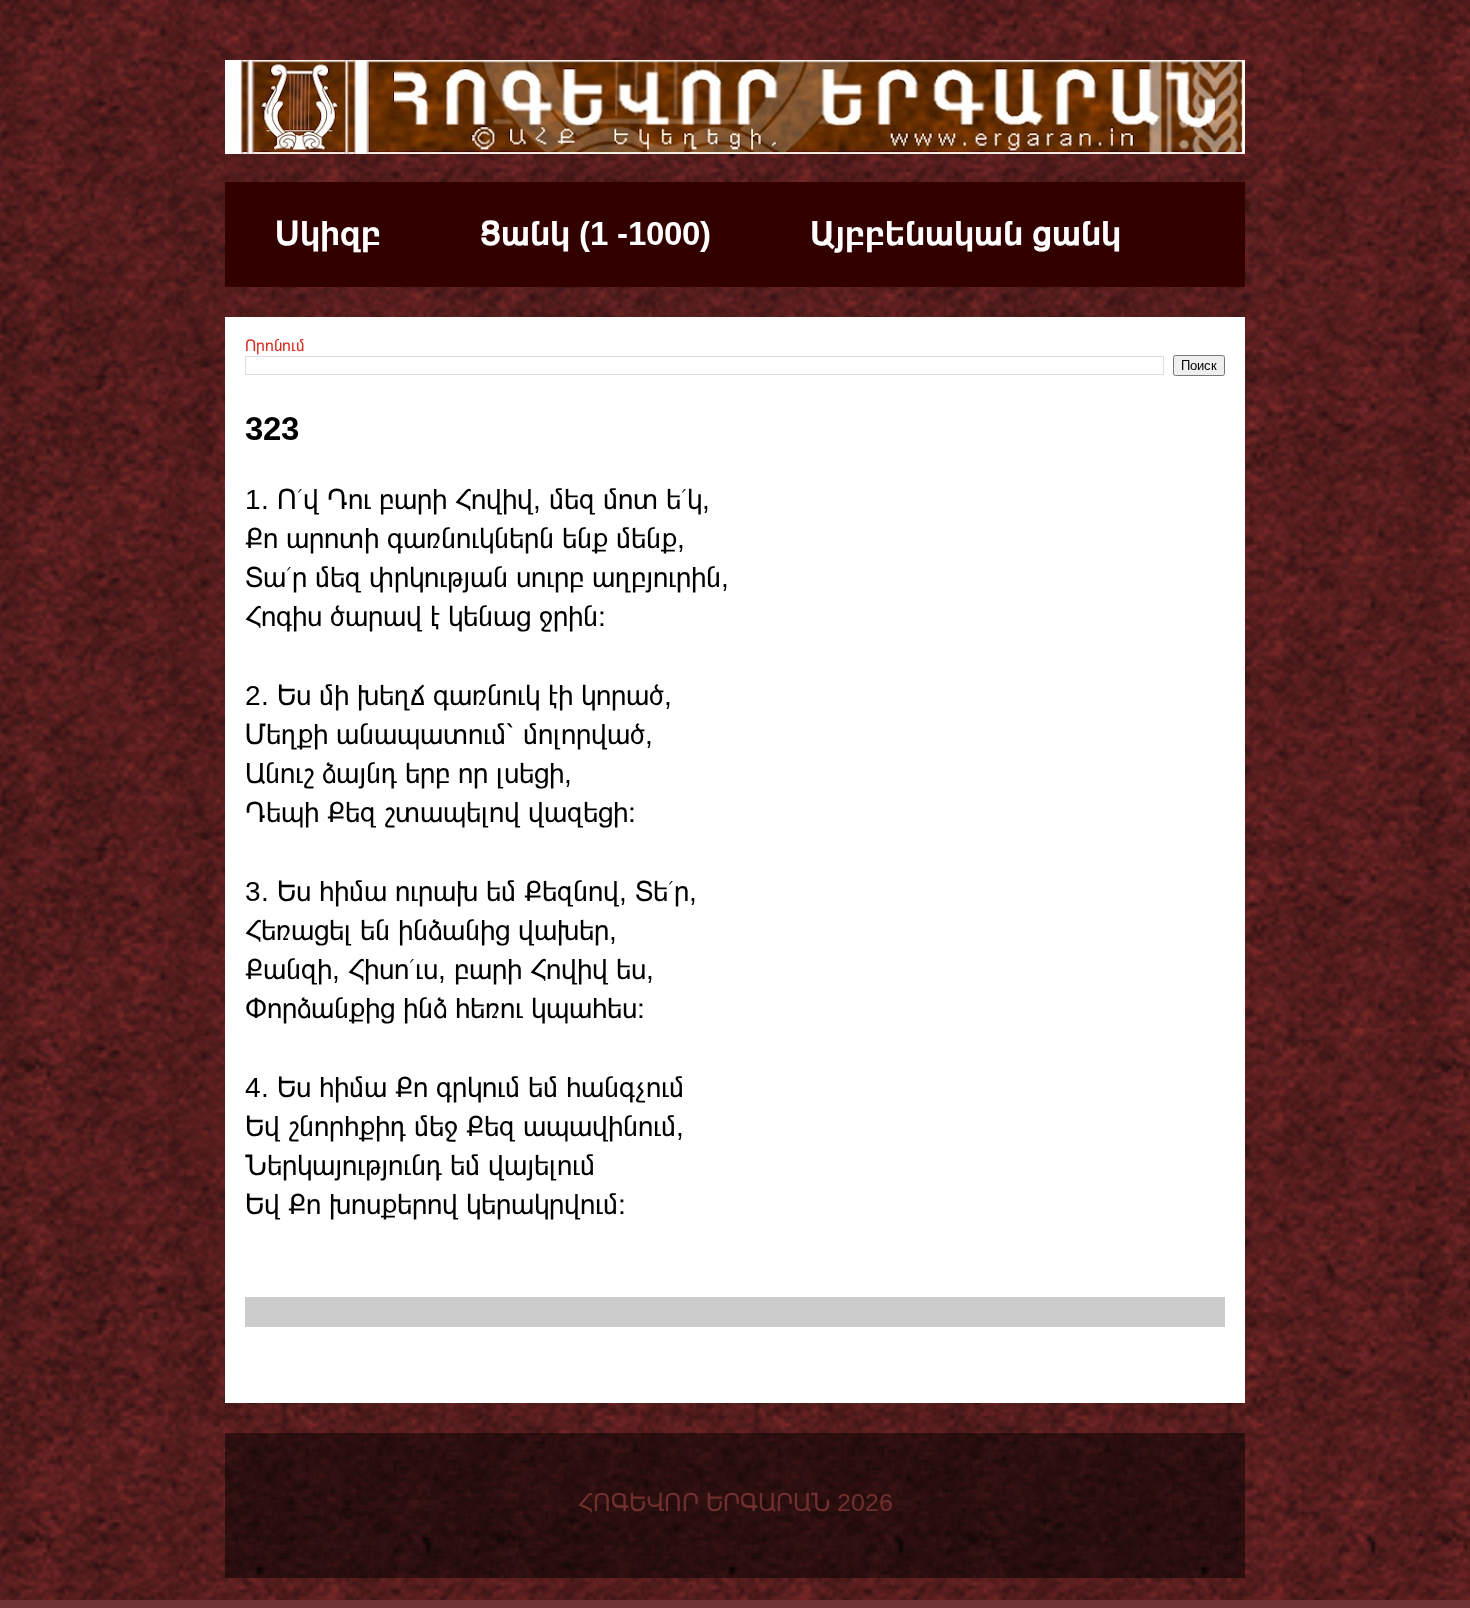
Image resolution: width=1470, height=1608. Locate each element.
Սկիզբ (328, 233)
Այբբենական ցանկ (965, 233)
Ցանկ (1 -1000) (595, 233)
